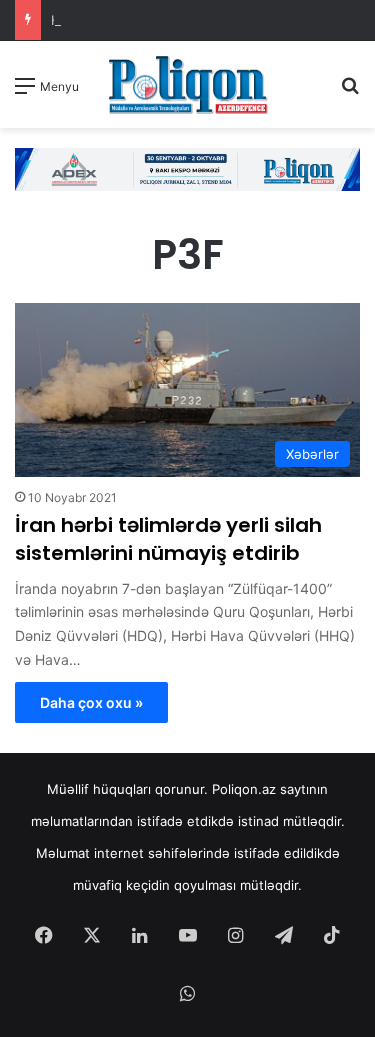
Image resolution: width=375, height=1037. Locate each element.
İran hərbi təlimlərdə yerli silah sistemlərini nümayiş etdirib (168, 539)
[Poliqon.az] (188, 84)
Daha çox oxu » (91, 702)
